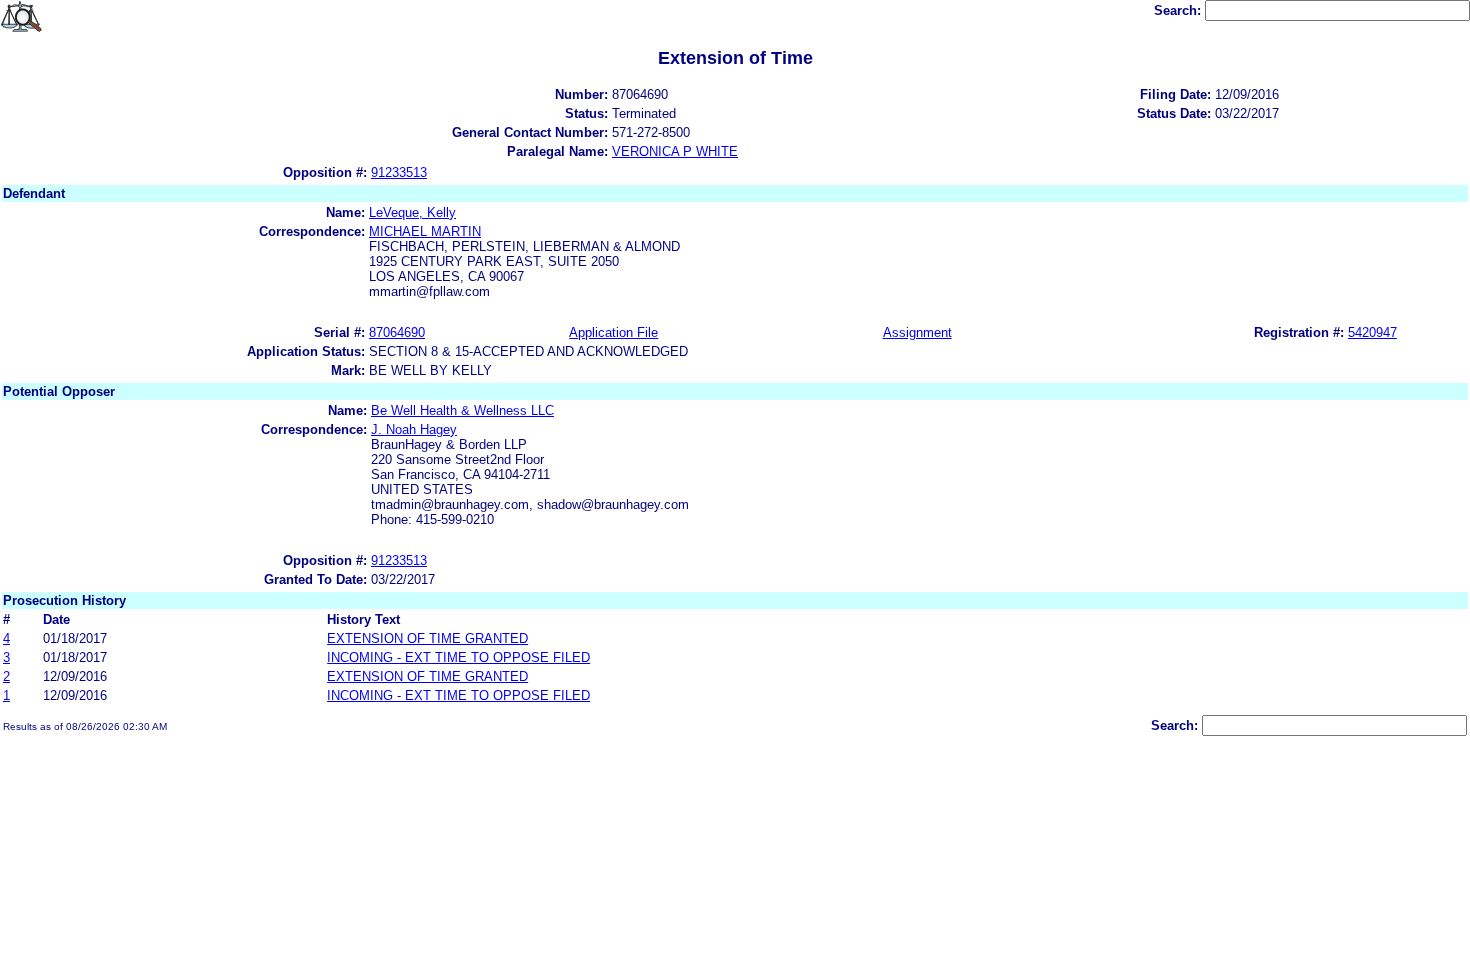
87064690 (397, 332)
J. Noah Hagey (414, 429)
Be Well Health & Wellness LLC (462, 410)
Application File (613, 332)
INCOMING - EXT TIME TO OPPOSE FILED (458, 657)
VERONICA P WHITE (675, 151)
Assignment (917, 332)
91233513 (399, 172)
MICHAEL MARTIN (425, 231)
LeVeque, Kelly (412, 212)
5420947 (1372, 332)
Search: (1179, 10)
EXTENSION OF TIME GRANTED (427, 638)
